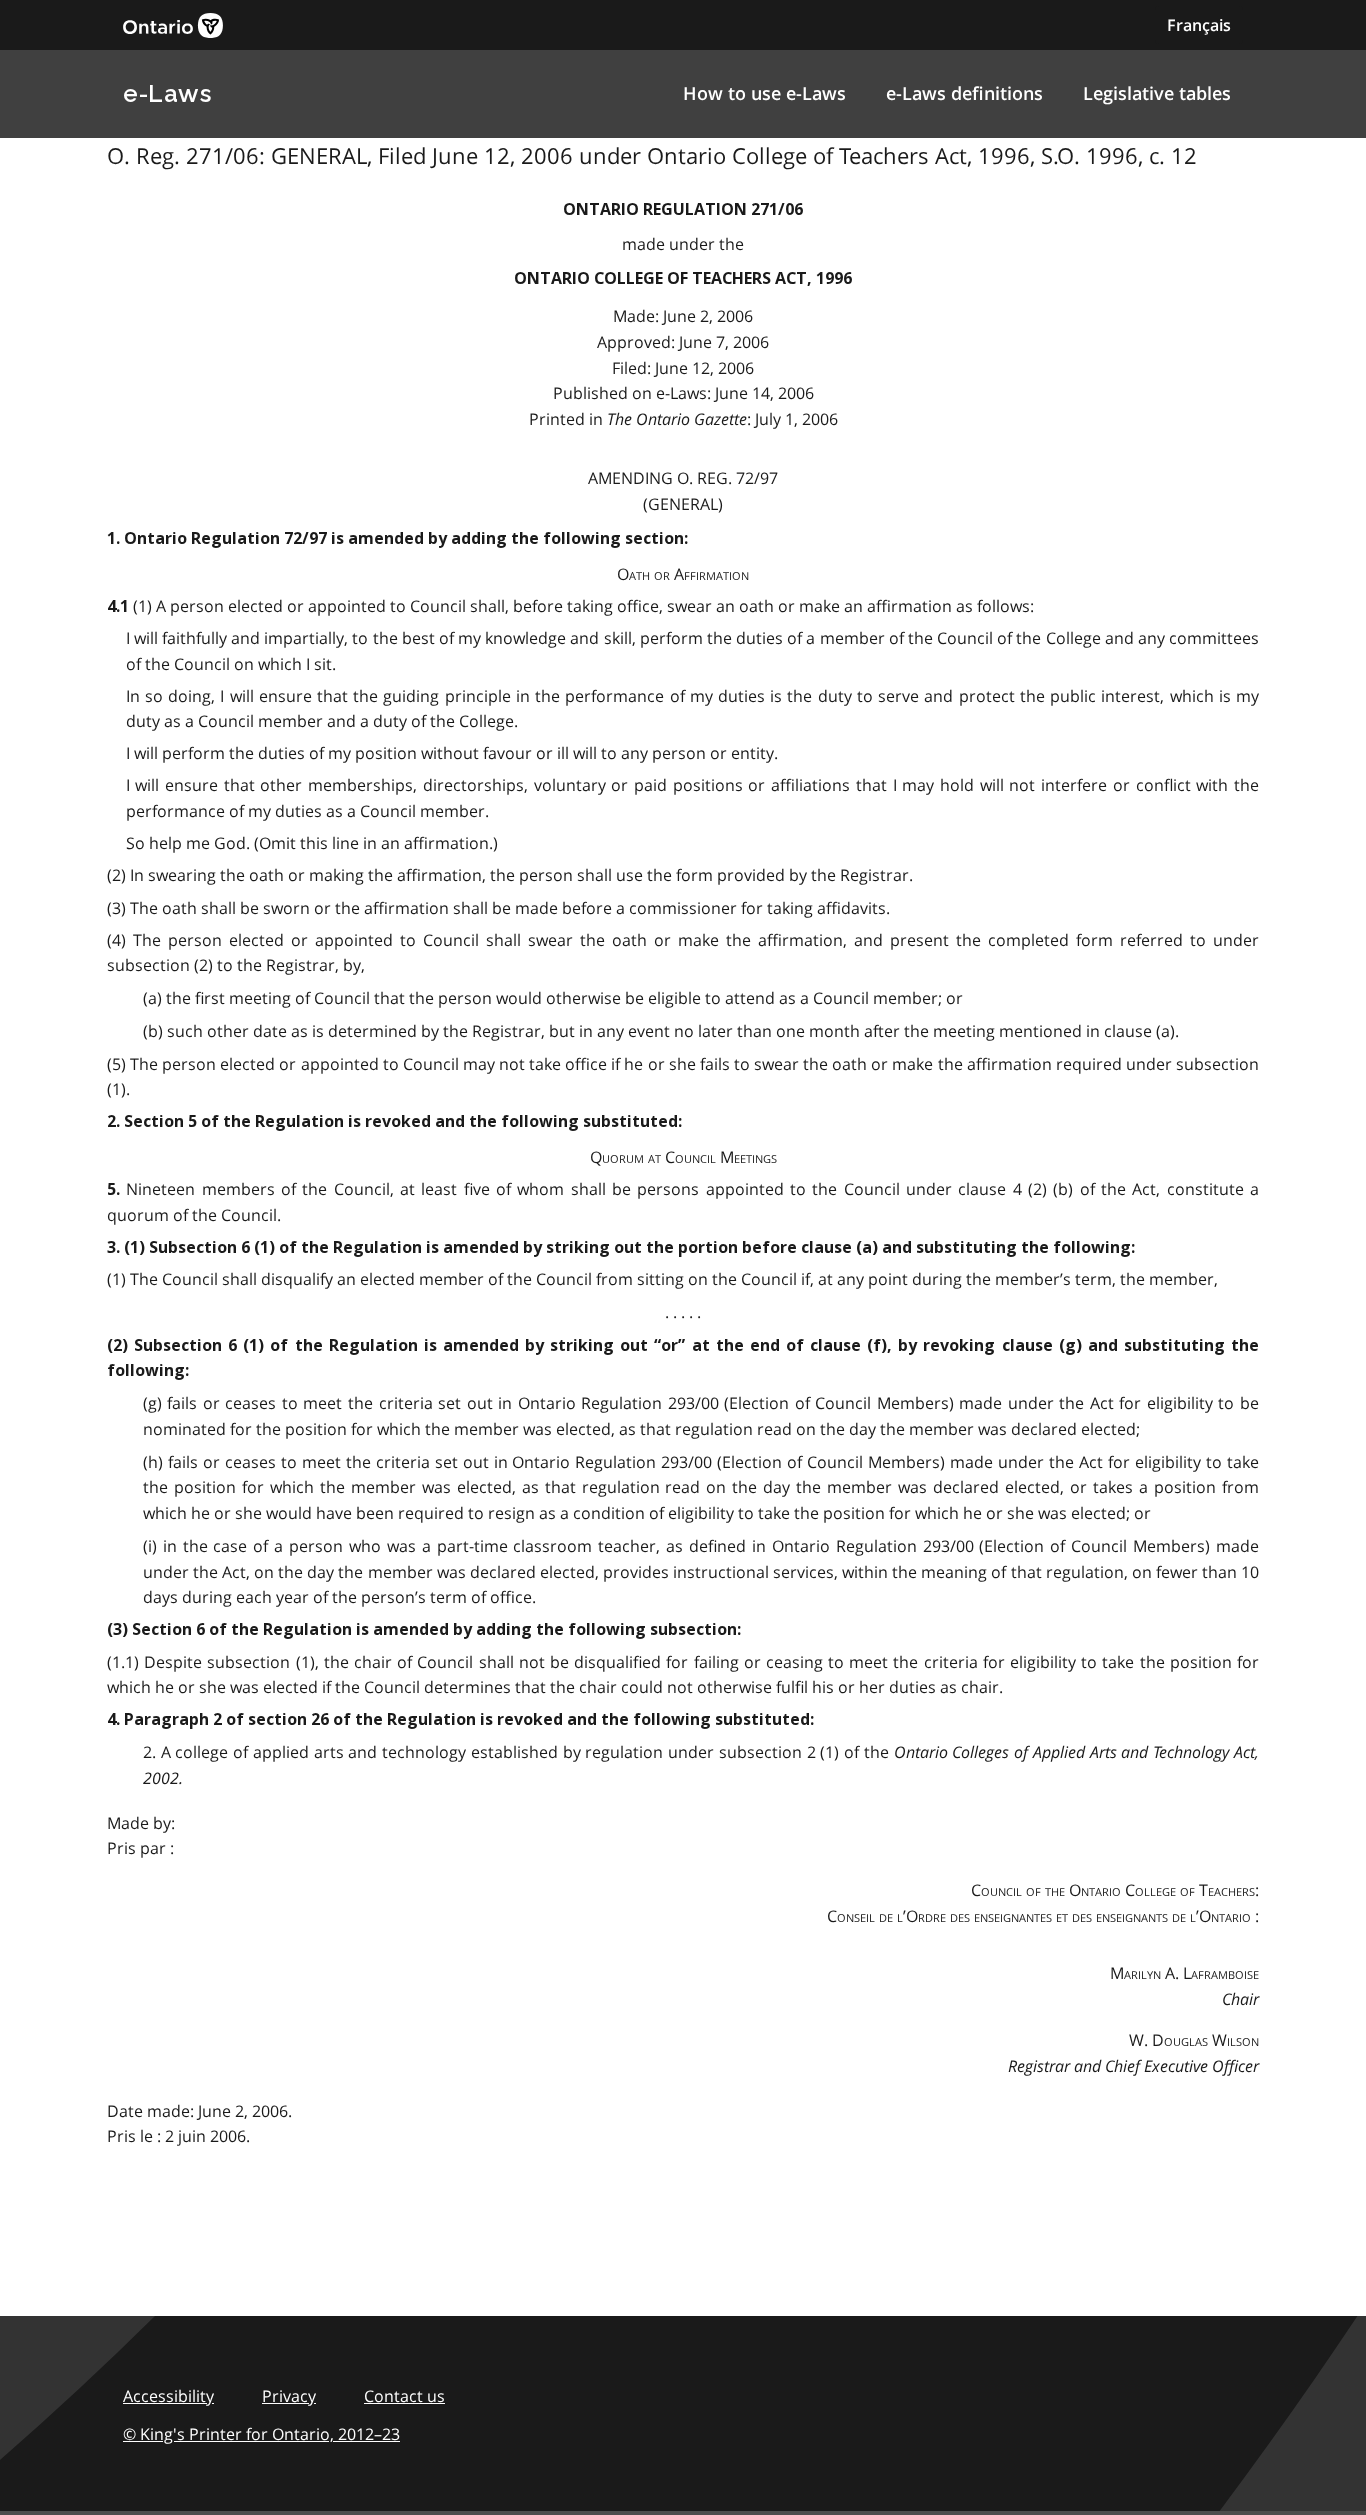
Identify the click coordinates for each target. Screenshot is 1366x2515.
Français (1199, 25)
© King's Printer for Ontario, (261, 2434)
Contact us (404, 2396)
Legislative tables (1157, 93)
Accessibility (168, 2396)
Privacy (289, 2396)
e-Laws (167, 93)
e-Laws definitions (964, 93)
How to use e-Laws (764, 93)
